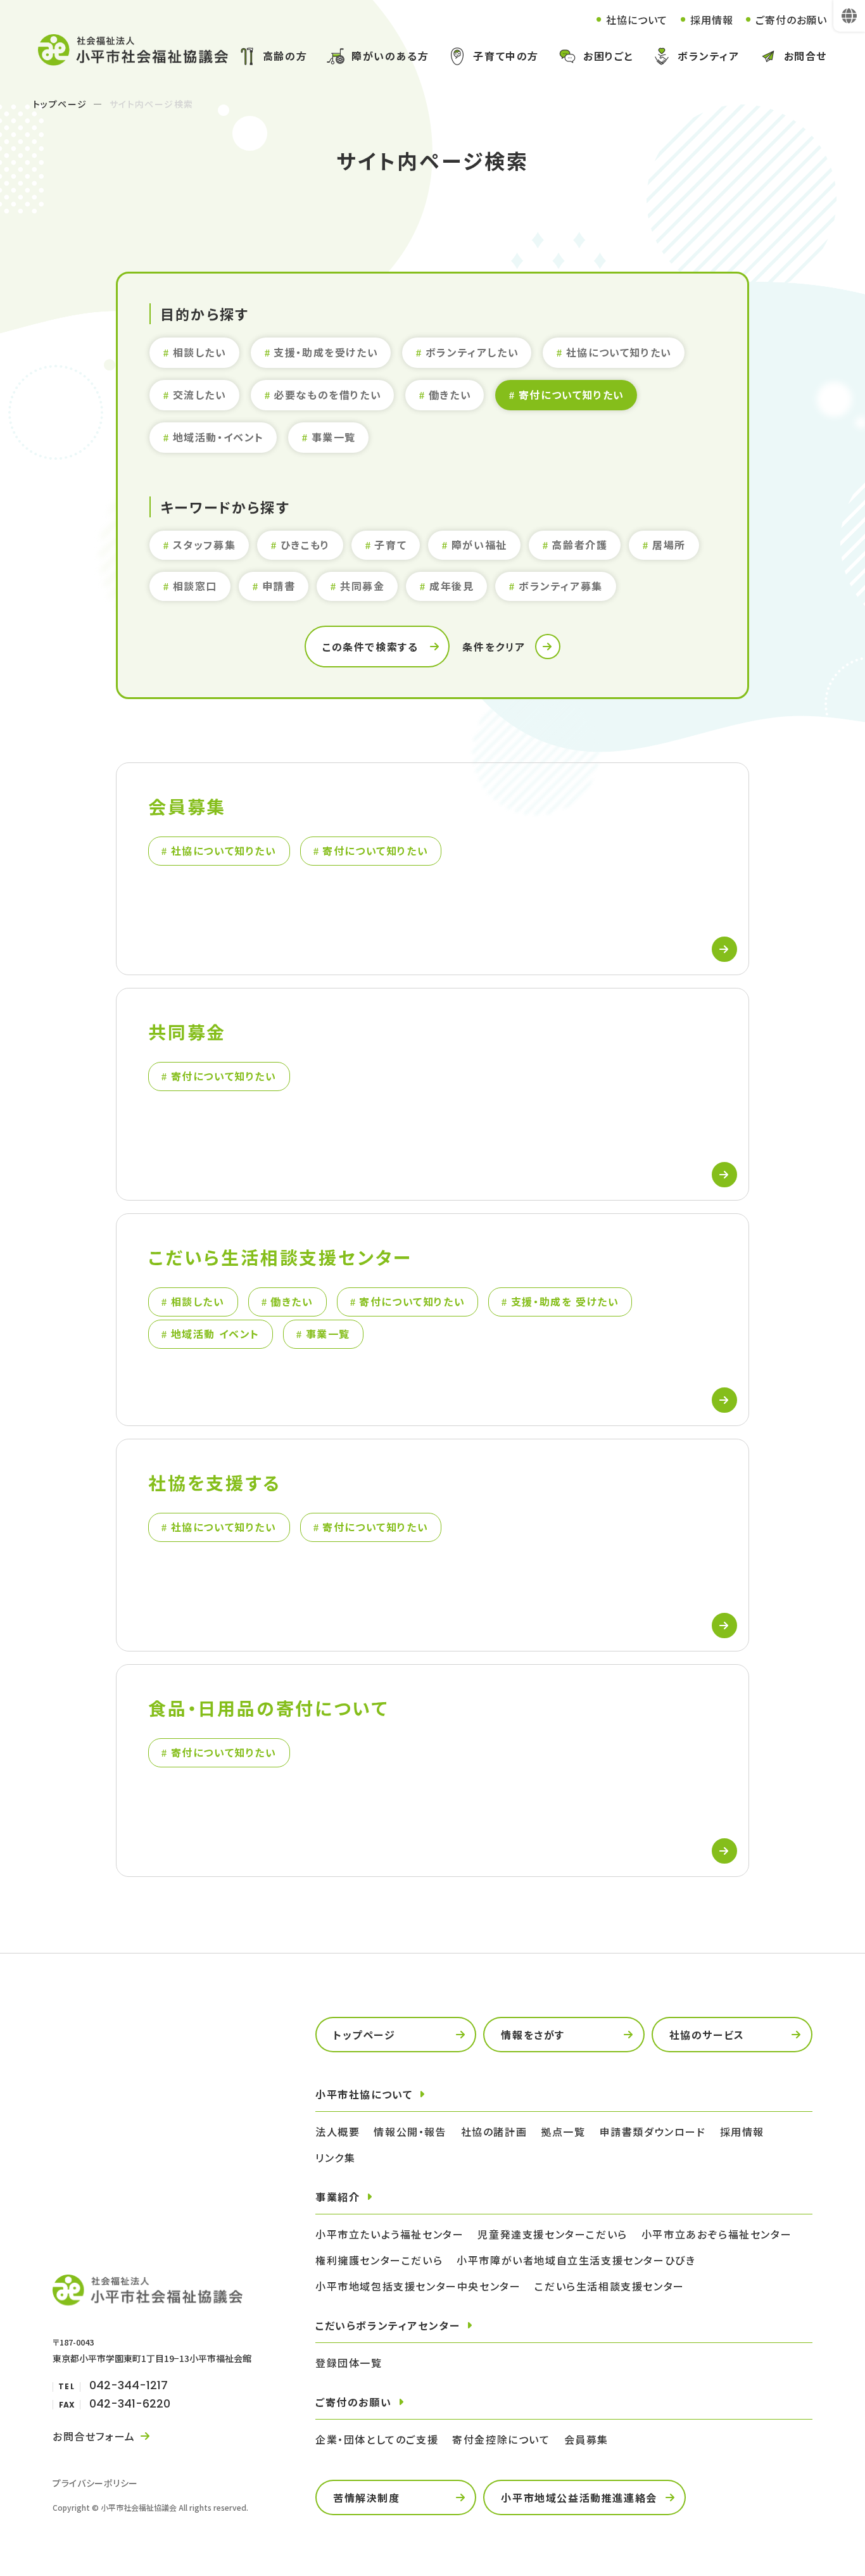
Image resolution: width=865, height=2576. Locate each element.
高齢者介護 (579, 545)
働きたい (450, 395)
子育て (390, 545)
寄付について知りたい (571, 395)
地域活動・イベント (218, 437)
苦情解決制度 (367, 2497)
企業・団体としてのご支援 (377, 2439)
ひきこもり (305, 545)
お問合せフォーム (94, 2436)
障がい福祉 (479, 545)
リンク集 (335, 2157)
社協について (637, 20)
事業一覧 (334, 437)
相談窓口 (195, 586)
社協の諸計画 (494, 2131)
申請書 (279, 586)
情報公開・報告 (410, 2131)
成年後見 (451, 586)
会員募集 (586, 2439)
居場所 (669, 545)
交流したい (200, 395)
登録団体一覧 (349, 2363)
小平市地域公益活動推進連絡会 (579, 2497)
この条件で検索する (370, 647)
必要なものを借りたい (327, 395)
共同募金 (362, 586)
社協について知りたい (619, 352)
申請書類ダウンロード (653, 2131)
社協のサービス (707, 2035)
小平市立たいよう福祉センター (389, 2234)
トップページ (60, 104)
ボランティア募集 (561, 586)
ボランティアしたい (472, 352)
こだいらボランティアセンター (388, 2325)
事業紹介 (338, 2197)
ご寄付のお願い (791, 20)
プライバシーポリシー (95, 2483)
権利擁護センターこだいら (379, 2260)
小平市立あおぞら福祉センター (717, 2234)
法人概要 (338, 2131)
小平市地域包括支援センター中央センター (418, 2286)
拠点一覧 (563, 2131)
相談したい (200, 352)
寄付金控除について (501, 2439)
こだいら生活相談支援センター (609, 2286)
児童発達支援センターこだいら (552, 2234)
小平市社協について (364, 2094)
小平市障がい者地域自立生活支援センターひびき (576, 2260)
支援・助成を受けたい (326, 352)
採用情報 (711, 20)
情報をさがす (533, 2035)
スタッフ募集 (205, 545)
